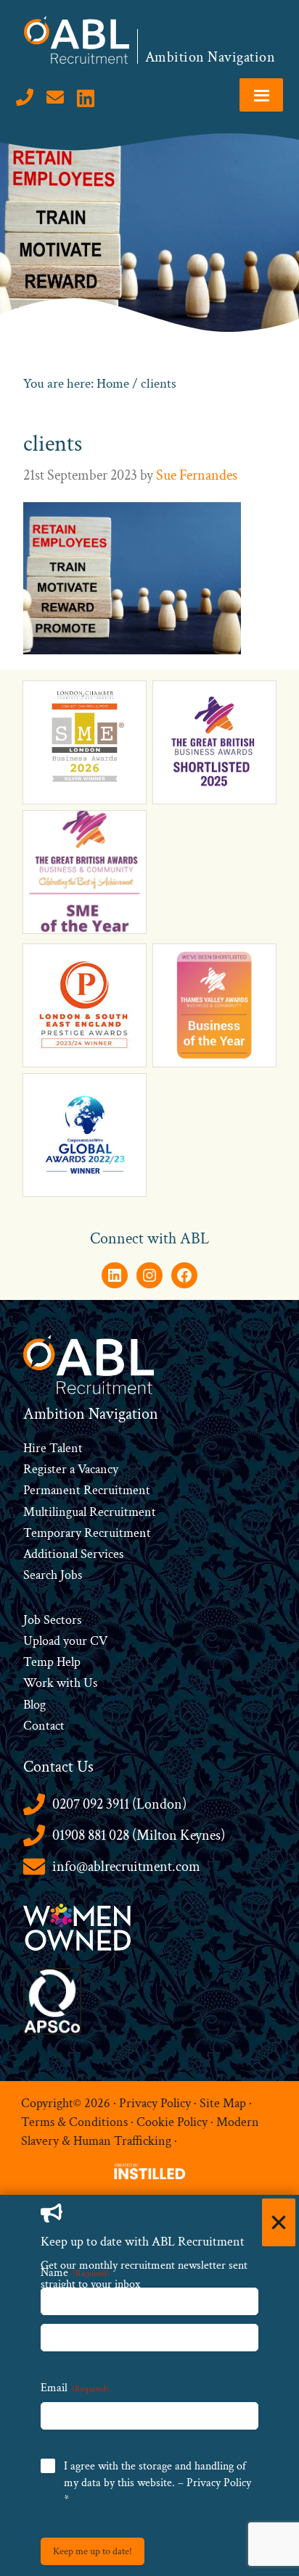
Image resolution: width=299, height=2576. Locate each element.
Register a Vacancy (71, 1469)
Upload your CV (65, 1641)
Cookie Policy (172, 2122)
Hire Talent (53, 1448)
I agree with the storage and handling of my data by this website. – (157, 2483)
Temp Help (52, 1662)
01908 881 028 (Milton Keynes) (139, 1835)
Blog (34, 1705)
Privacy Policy (155, 2102)
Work (40, 1683)
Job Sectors (52, 1620)
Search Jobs (53, 1575)
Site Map (223, 2102)
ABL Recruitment (77, 40)
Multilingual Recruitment (90, 1512)
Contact (44, 1726)
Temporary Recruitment (87, 1533)
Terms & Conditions (74, 2122)
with (69, 1683)
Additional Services (73, 1554)
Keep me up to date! (93, 2551)
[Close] (279, 2222)
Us (89, 1683)
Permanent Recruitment (87, 1490)
